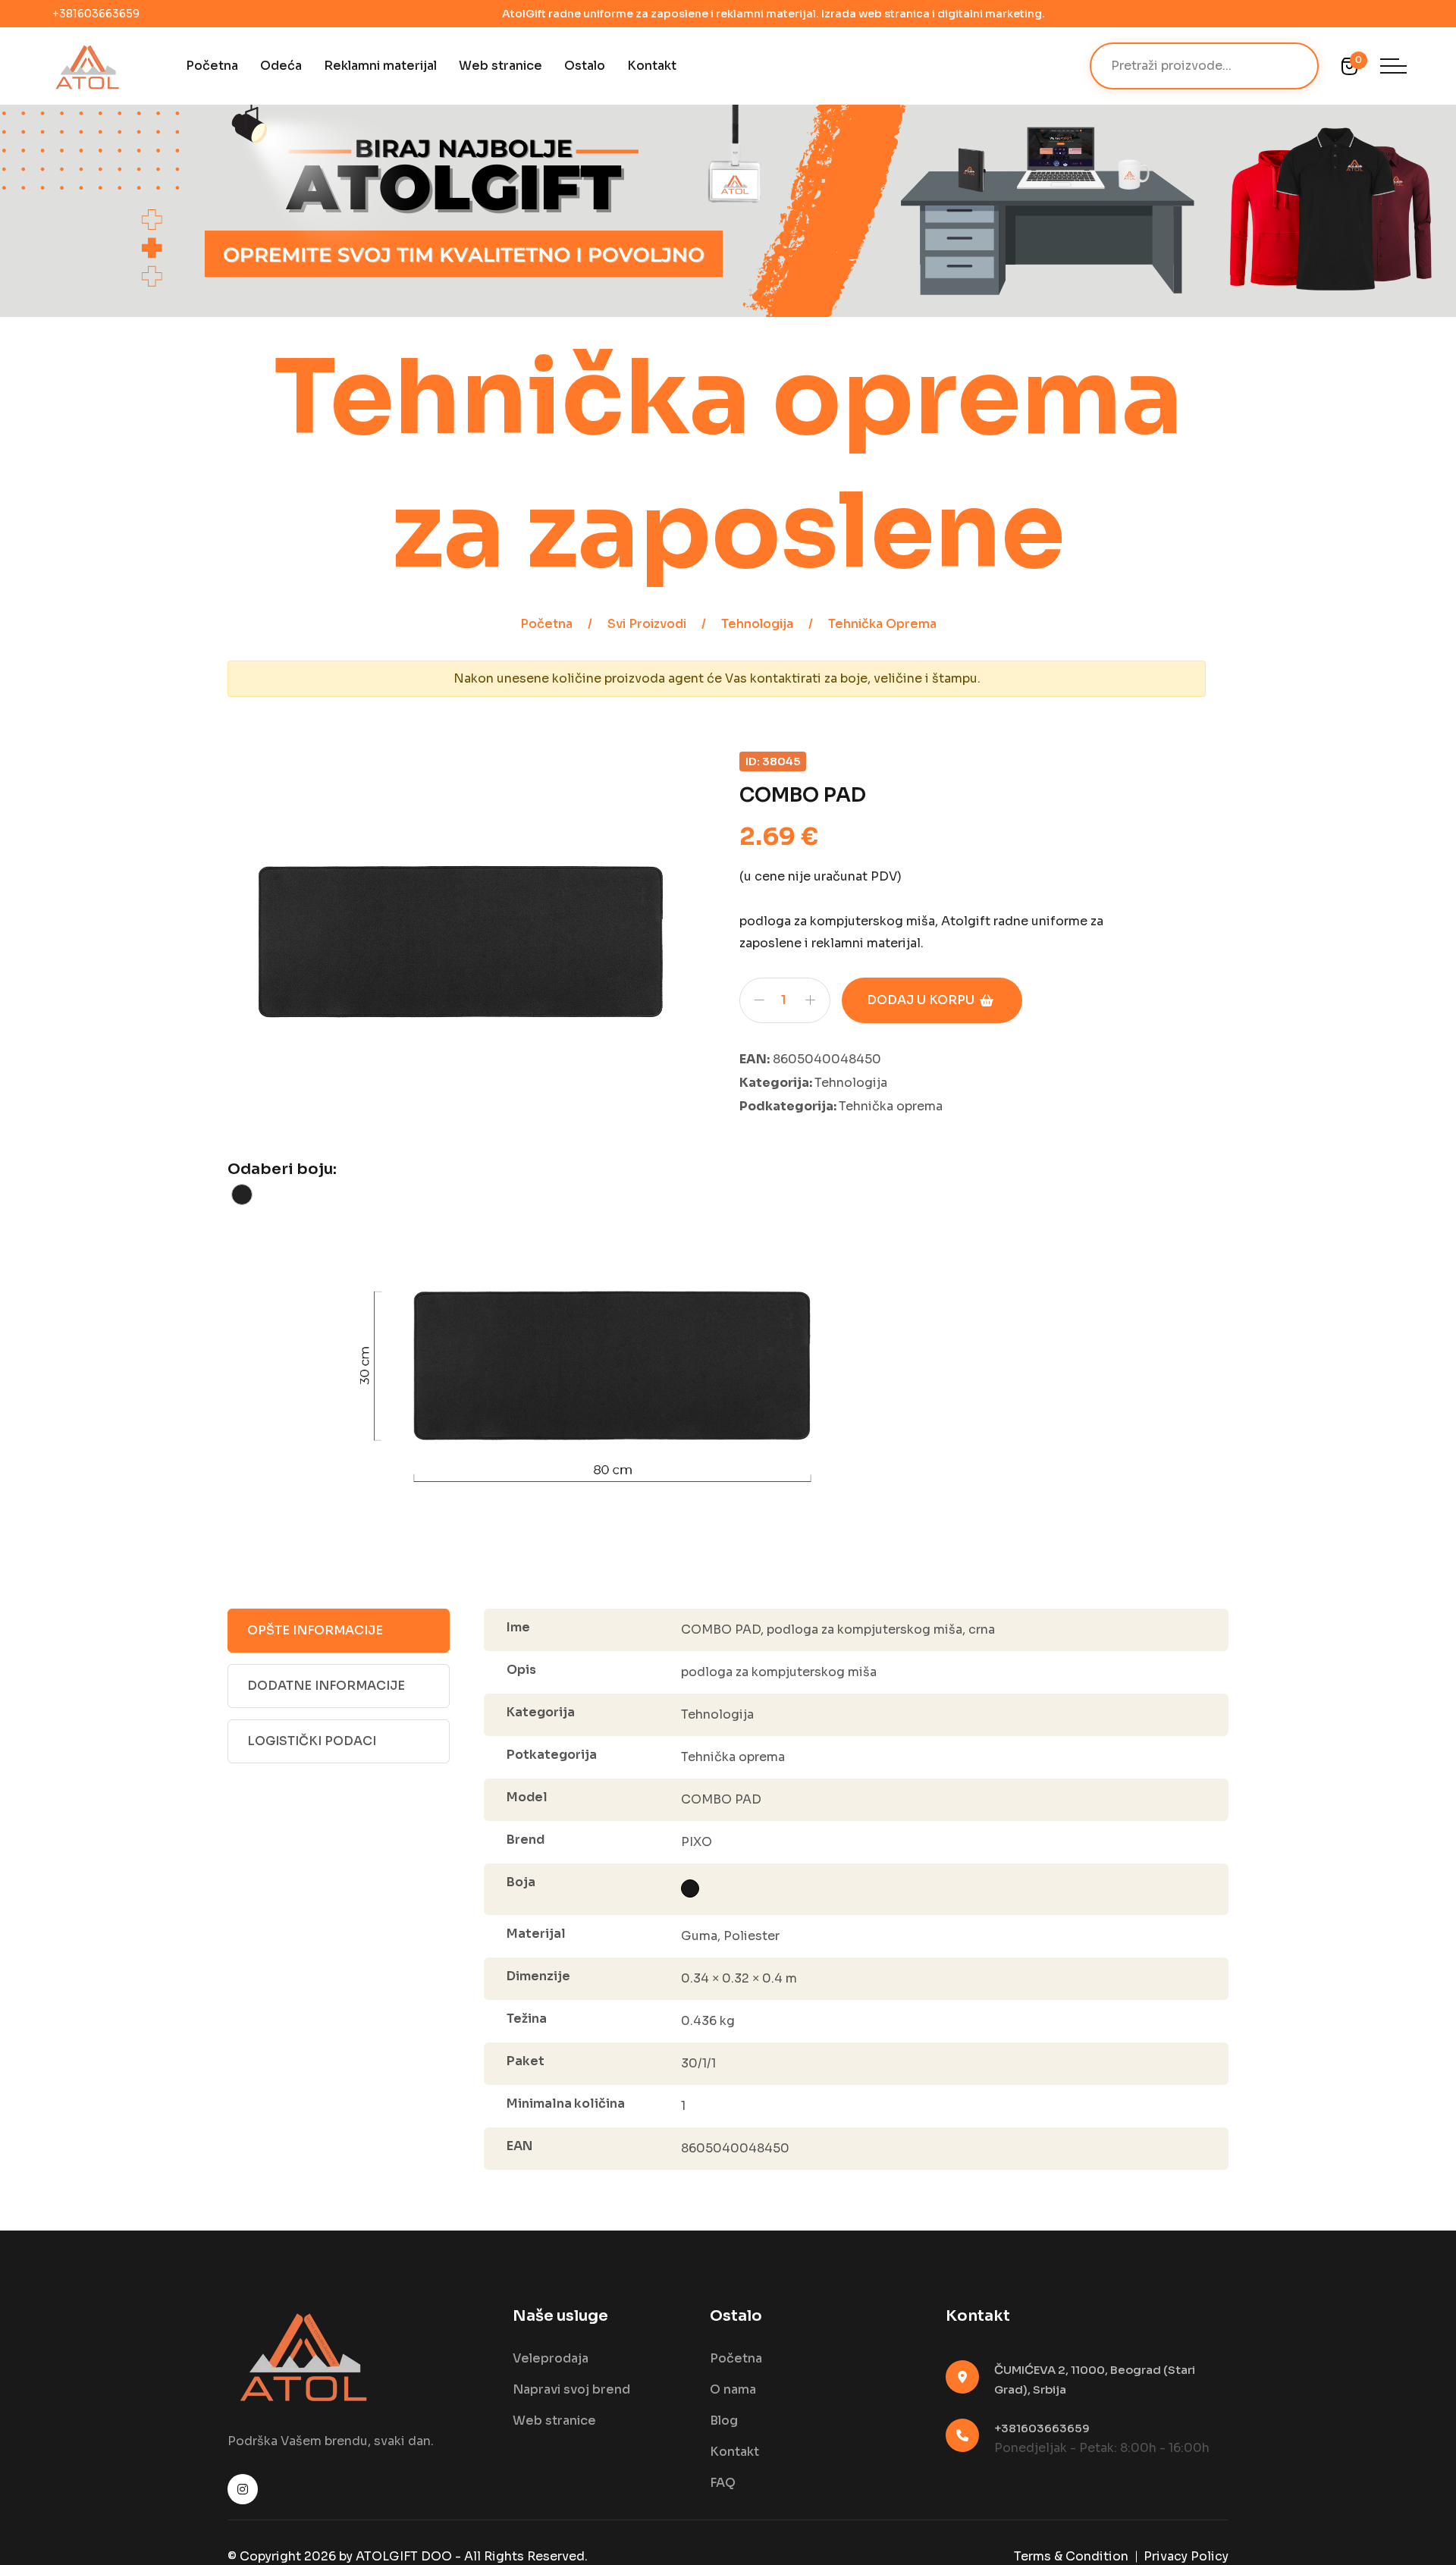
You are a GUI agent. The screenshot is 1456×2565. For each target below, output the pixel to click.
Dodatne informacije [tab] (326, 1686)
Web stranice (500, 66)
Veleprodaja (551, 2358)
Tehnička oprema (882, 624)
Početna (212, 66)
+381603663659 (96, 14)
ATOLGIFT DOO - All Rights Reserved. (472, 2556)
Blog (724, 2421)
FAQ (723, 2483)
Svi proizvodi (647, 624)
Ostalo (585, 66)
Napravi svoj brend (571, 2389)
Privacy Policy (1186, 2556)
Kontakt (652, 66)
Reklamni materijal (380, 66)
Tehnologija (757, 624)
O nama (733, 2389)
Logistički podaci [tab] (312, 1741)
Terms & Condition (1071, 2556)
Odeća (281, 66)
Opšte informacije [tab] (315, 1630)
